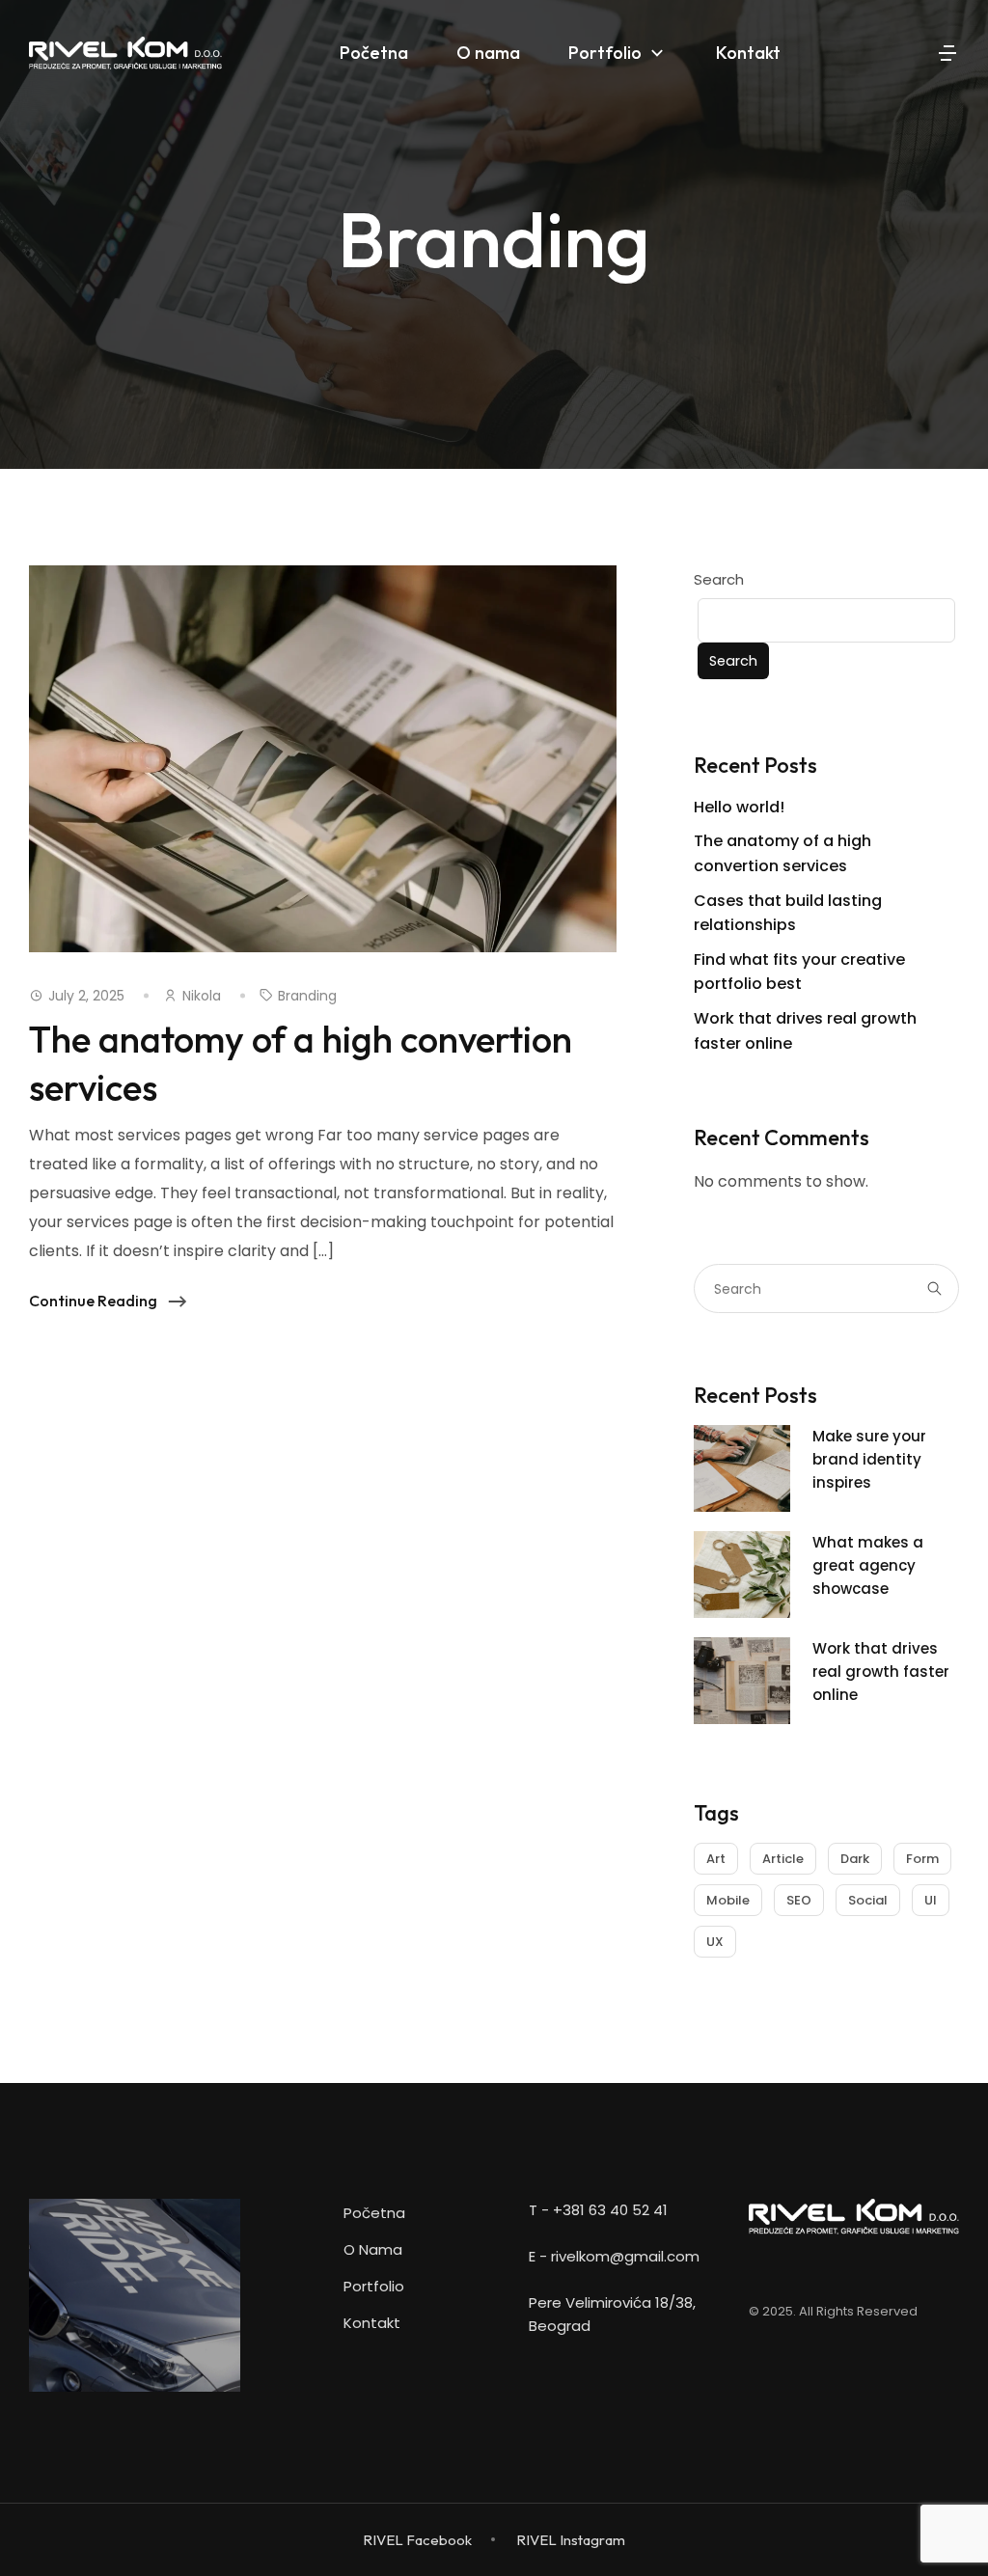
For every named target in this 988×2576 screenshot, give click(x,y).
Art (716, 1859)
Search (719, 579)
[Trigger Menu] (947, 53)
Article (783, 1859)
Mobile (728, 1900)
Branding (307, 996)
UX (715, 1942)
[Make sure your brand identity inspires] (742, 1500)
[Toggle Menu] (909, 53)
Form (922, 1859)
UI (931, 1900)
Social (868, 1900)
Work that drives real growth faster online (881, 1672)
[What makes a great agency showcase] (742, 1606)
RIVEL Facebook (417, 2540)
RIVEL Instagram (571, 2540)
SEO (799, 1900)
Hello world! (739, 807)
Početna (374, 2213)
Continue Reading (93, 1298)
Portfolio (374, 2286)
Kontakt (372, 2323)
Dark (855, 1859)
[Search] (938, 1288)
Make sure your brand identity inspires (869, 1459)
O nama (373, 2249)
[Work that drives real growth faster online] (742, 1712)
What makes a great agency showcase (868, 1565)
